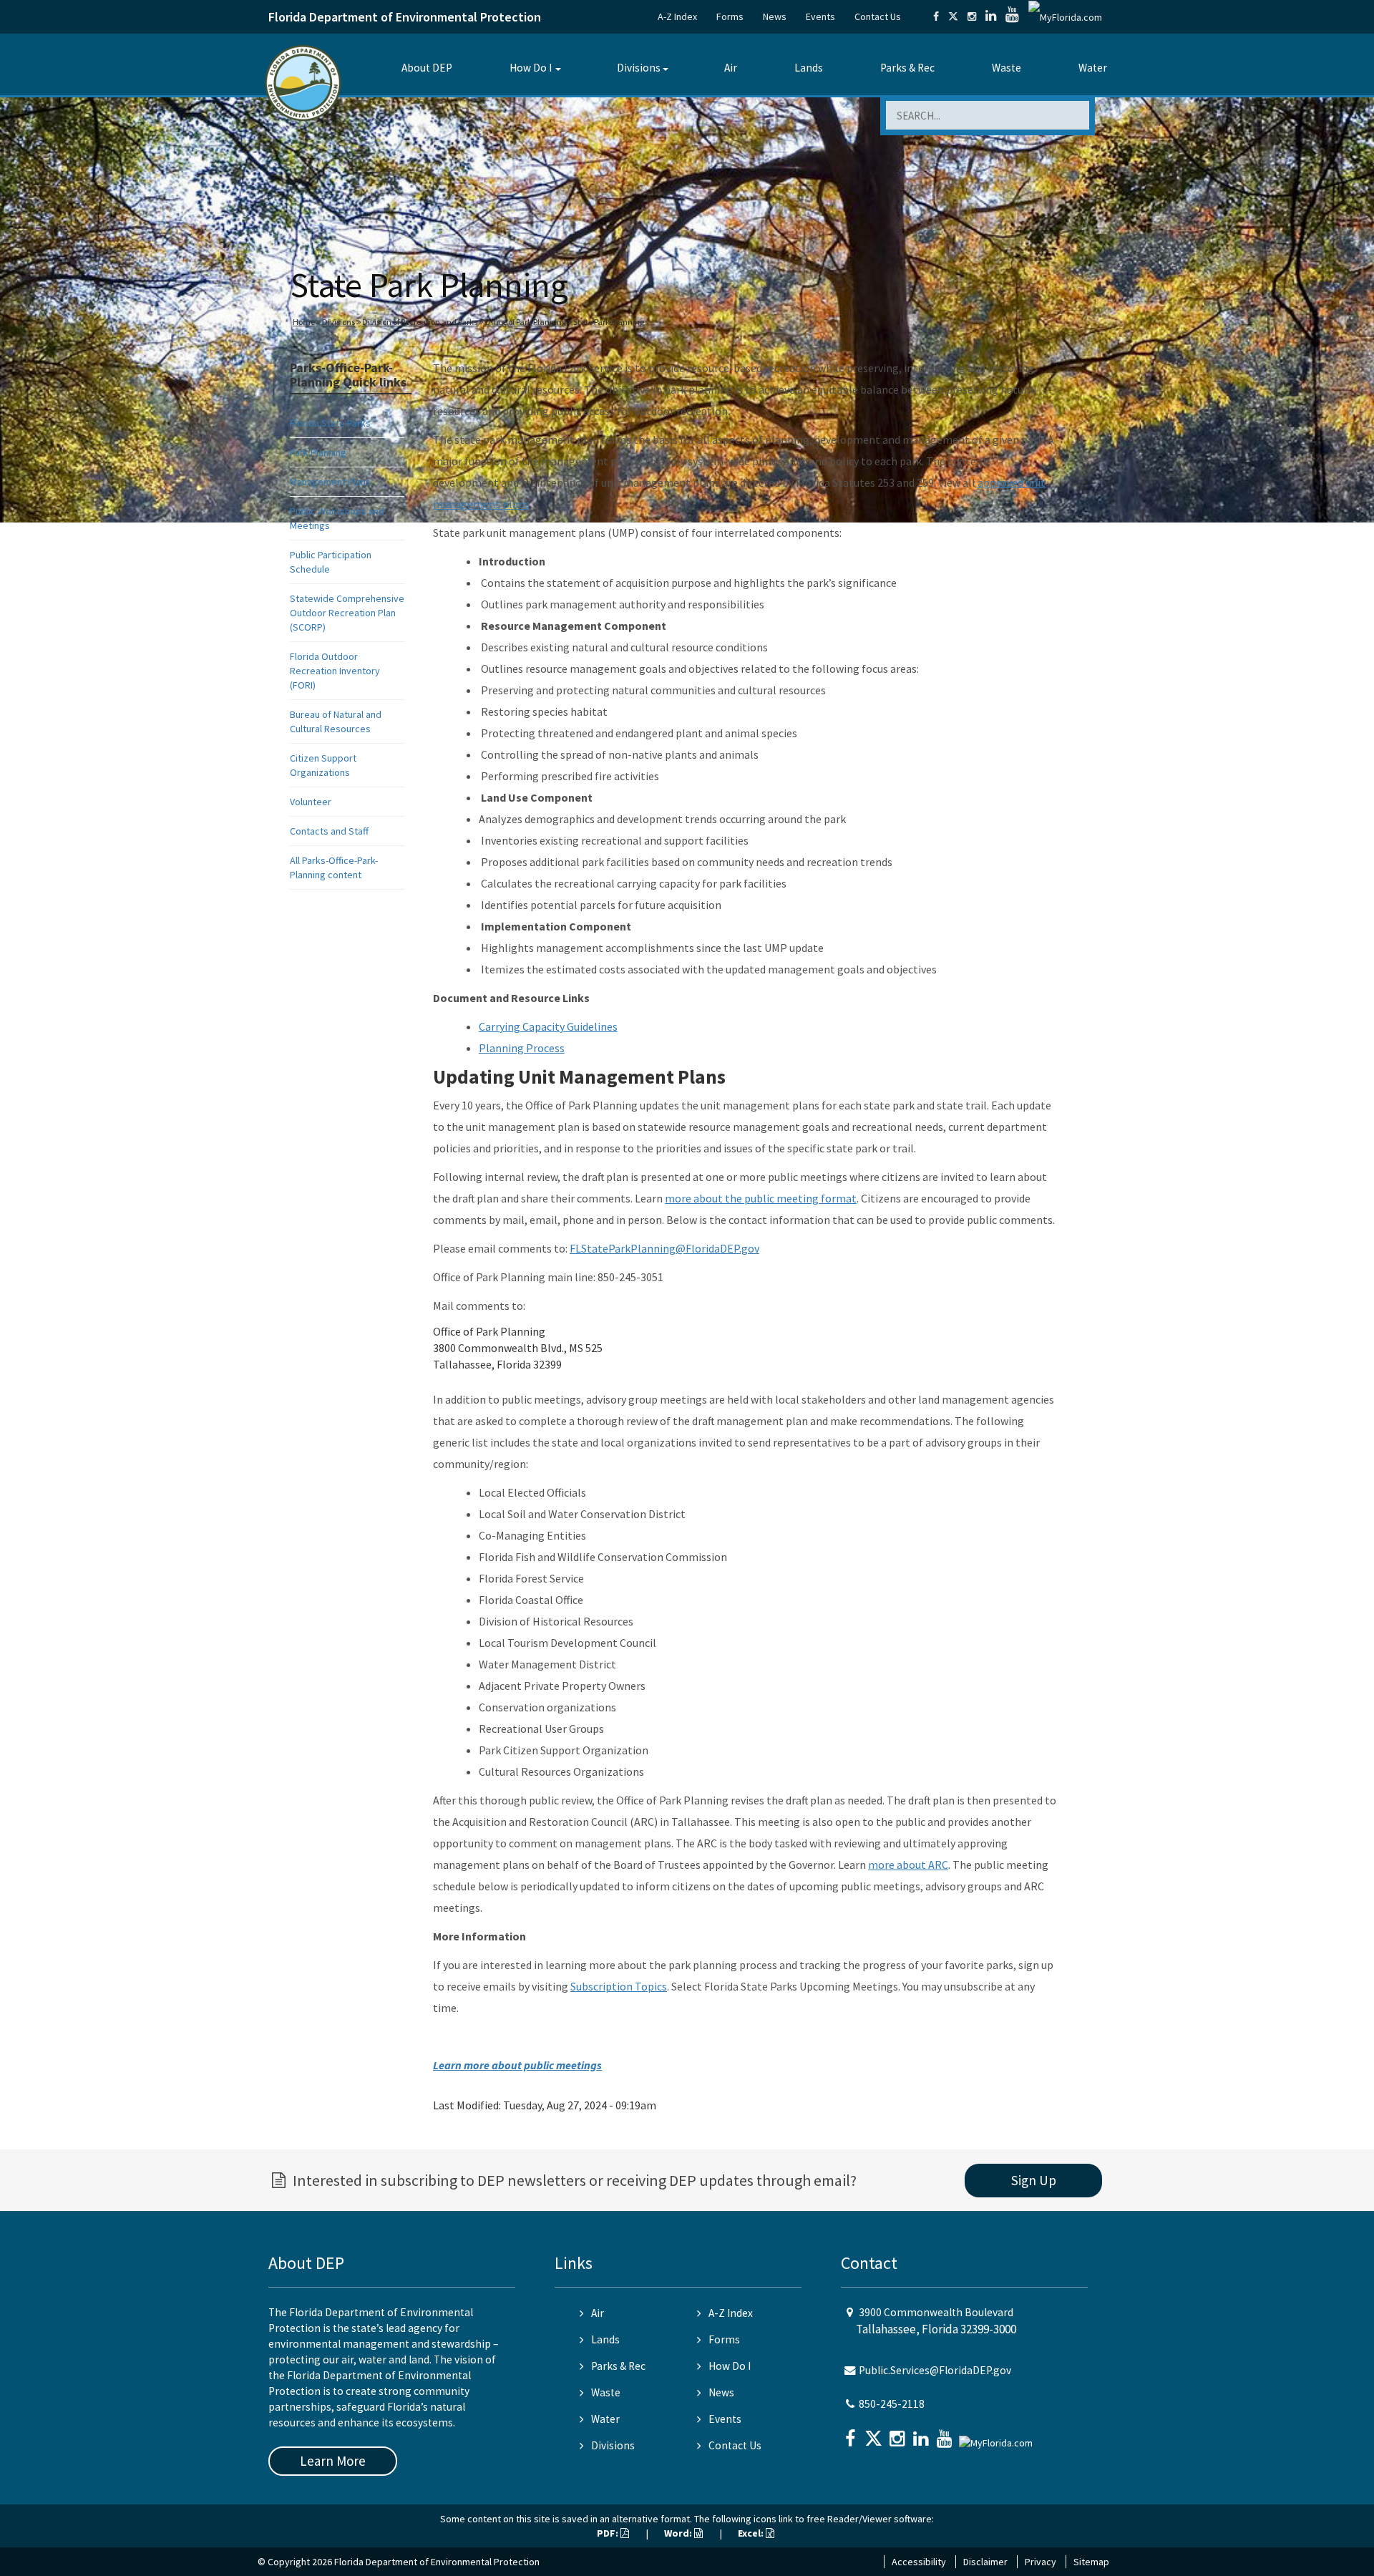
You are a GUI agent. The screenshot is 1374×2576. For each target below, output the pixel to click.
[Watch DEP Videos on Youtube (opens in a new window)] (1012, 16)
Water (1093, 68)
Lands (809, 68)
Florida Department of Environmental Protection (405, 17)
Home (304, 322)
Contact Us (878, 16)
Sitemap (1091, 2562)
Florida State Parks (330, 423)
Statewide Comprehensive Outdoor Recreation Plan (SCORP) (347, 613)
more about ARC (908, 1865)
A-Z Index (677, 16)
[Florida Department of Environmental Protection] (303, 82)
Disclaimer (985, 2562)
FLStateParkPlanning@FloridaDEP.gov (664, 1248)
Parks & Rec (907, 68)
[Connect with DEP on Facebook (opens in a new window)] (936, 16)
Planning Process (522, 1048)
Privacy (1041, 2562)
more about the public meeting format (761, 1198)
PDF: (609, 2533)
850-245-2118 (892, 2404)
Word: (679, 2533)
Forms (730, 16)
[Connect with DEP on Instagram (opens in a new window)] (972, 16)
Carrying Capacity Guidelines (548, 1026)
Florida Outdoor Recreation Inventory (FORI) (335, 671)
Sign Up (1034, 2180)
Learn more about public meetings (517, 2065)
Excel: (752, 2533)
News (775, 16)
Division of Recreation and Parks (420, 322)
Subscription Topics (619, 1986)
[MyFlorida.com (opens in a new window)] (1065, 16)
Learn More (333, 2461)
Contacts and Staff (329, 831)
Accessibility (919, 2562)
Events (820, 16)
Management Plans (330, 482)
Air (731, 68)
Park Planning (318, 452)
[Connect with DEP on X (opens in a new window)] (953, 16)
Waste (1007, 68)
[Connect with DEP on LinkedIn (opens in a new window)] (991, 16)
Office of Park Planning (525, 322)
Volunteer (311, 802)
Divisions (639, 68)
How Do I (531, 68)
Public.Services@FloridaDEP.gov (935, 2370)
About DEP (427, 68)
